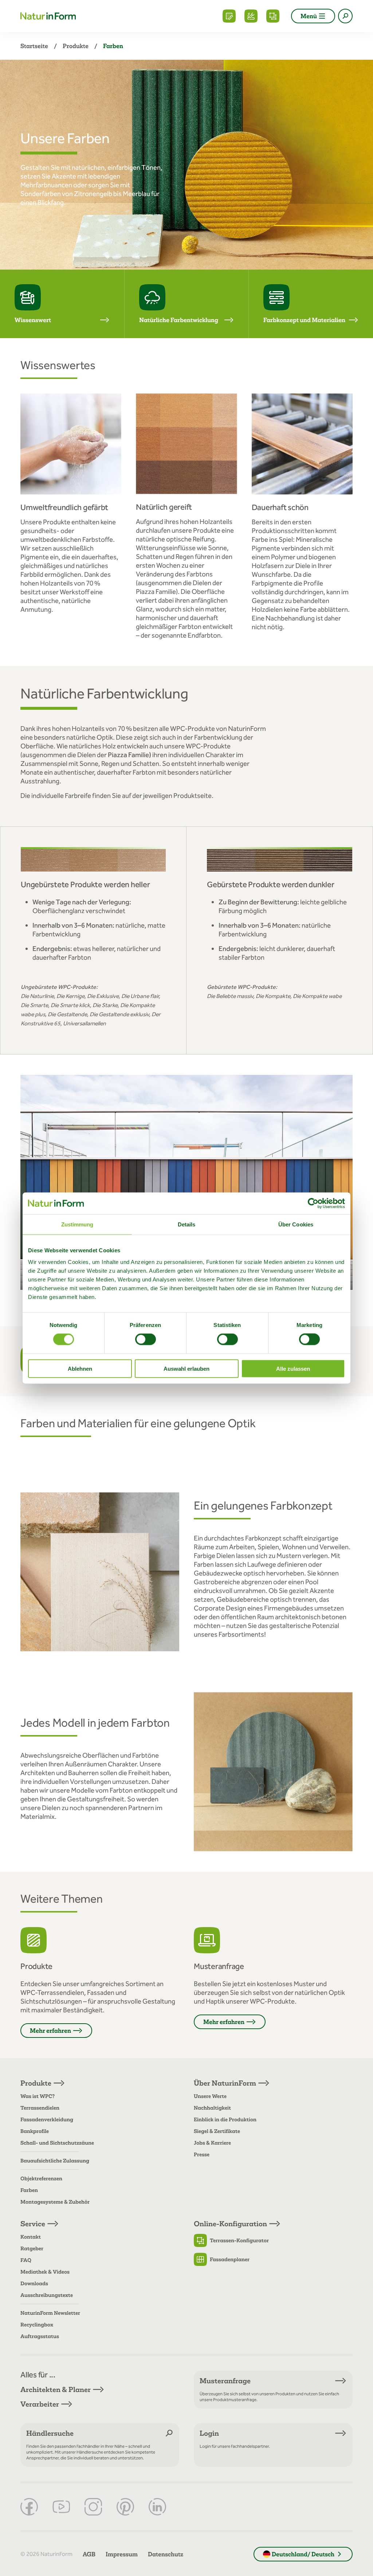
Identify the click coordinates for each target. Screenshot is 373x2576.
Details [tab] (187, 1224)
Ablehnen (80, 1368)
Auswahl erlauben (186, 1368)
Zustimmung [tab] (77, 1224)
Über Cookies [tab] (296, 1224)
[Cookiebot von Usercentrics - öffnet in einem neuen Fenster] (313, 1203)
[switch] (146, 1339)
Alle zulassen (293, 1368)
